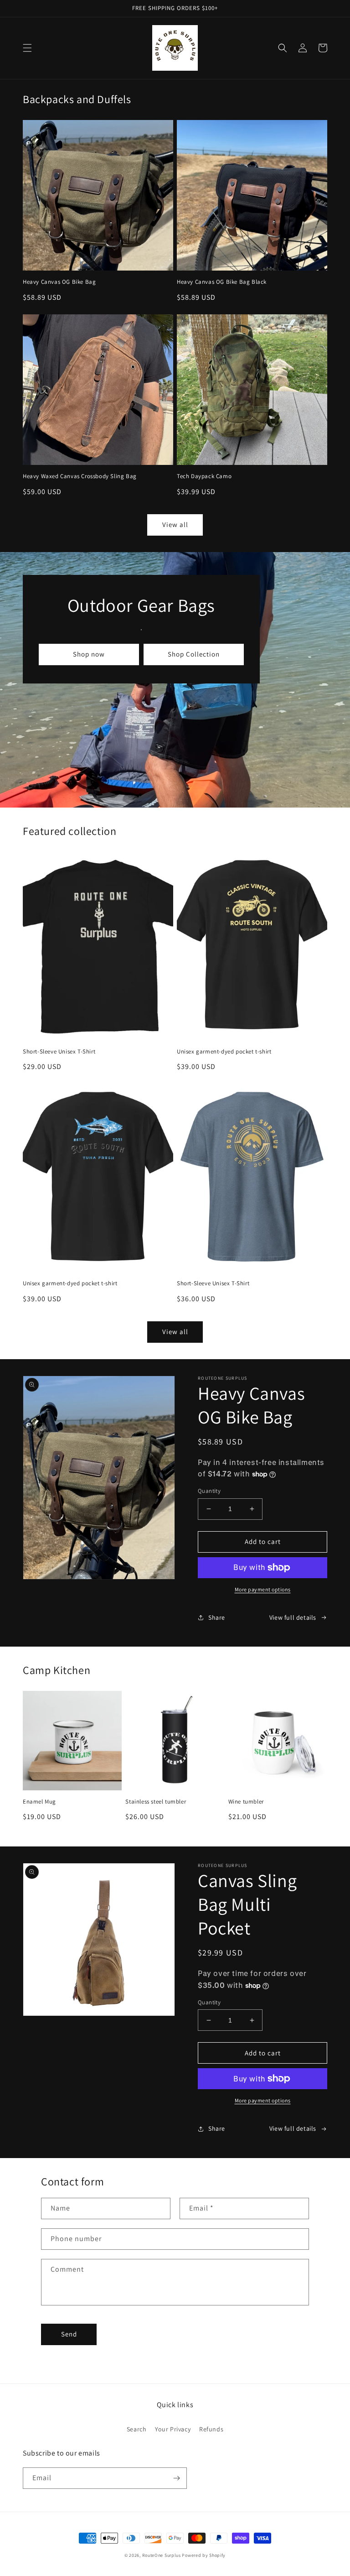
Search (137, 2429)
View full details (293, 1617)
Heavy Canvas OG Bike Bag (59, 282)
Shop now (89, 654)
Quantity (209, 1491)
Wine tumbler (246, 1802)
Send (69, 2334)
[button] (27, 48)
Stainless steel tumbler (156, 1802)
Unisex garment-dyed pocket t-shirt (224, 1052)
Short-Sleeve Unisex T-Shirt (59, 1052)
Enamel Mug (39, 1802)
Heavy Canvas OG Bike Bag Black (222, 282)
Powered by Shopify (204, 2555)
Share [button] (217, 1617)
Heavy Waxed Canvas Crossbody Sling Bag (80, 476)
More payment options (263, 1589)
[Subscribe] (176, 2478)
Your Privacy (173, 2429)
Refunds (211, 2429)
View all (175, 524)
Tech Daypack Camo (204, 476)
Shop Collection (194, 654)
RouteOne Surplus (162, 2555)
